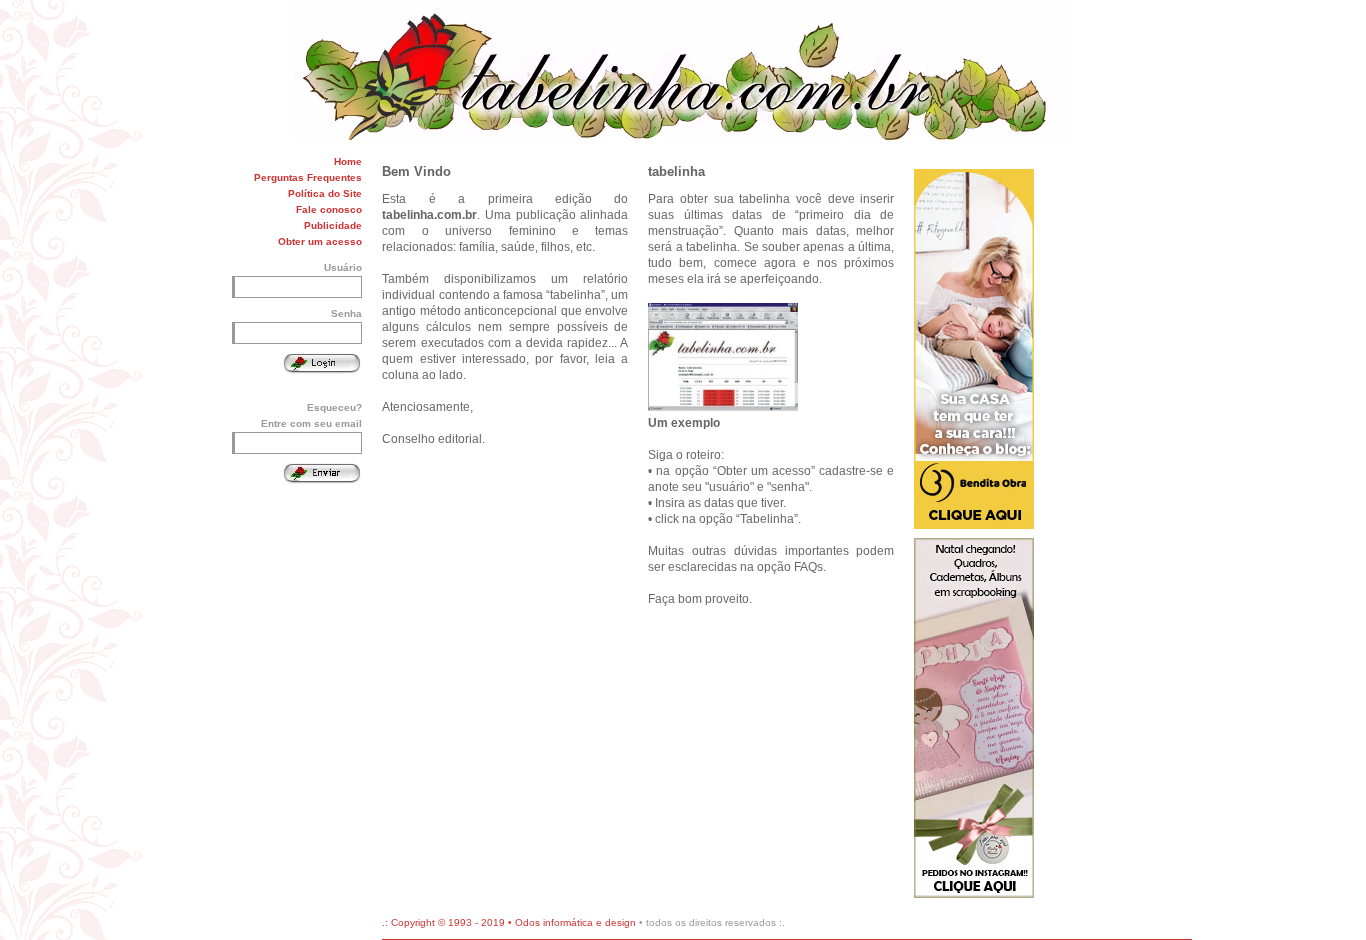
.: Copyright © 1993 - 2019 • (448, 922)
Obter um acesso (320, 241)
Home (348, 161)
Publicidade (333, 225)
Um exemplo (684, 423)
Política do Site (325, 193)
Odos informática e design (575, 922)
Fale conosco (329, 209)
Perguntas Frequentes (308, 177)
